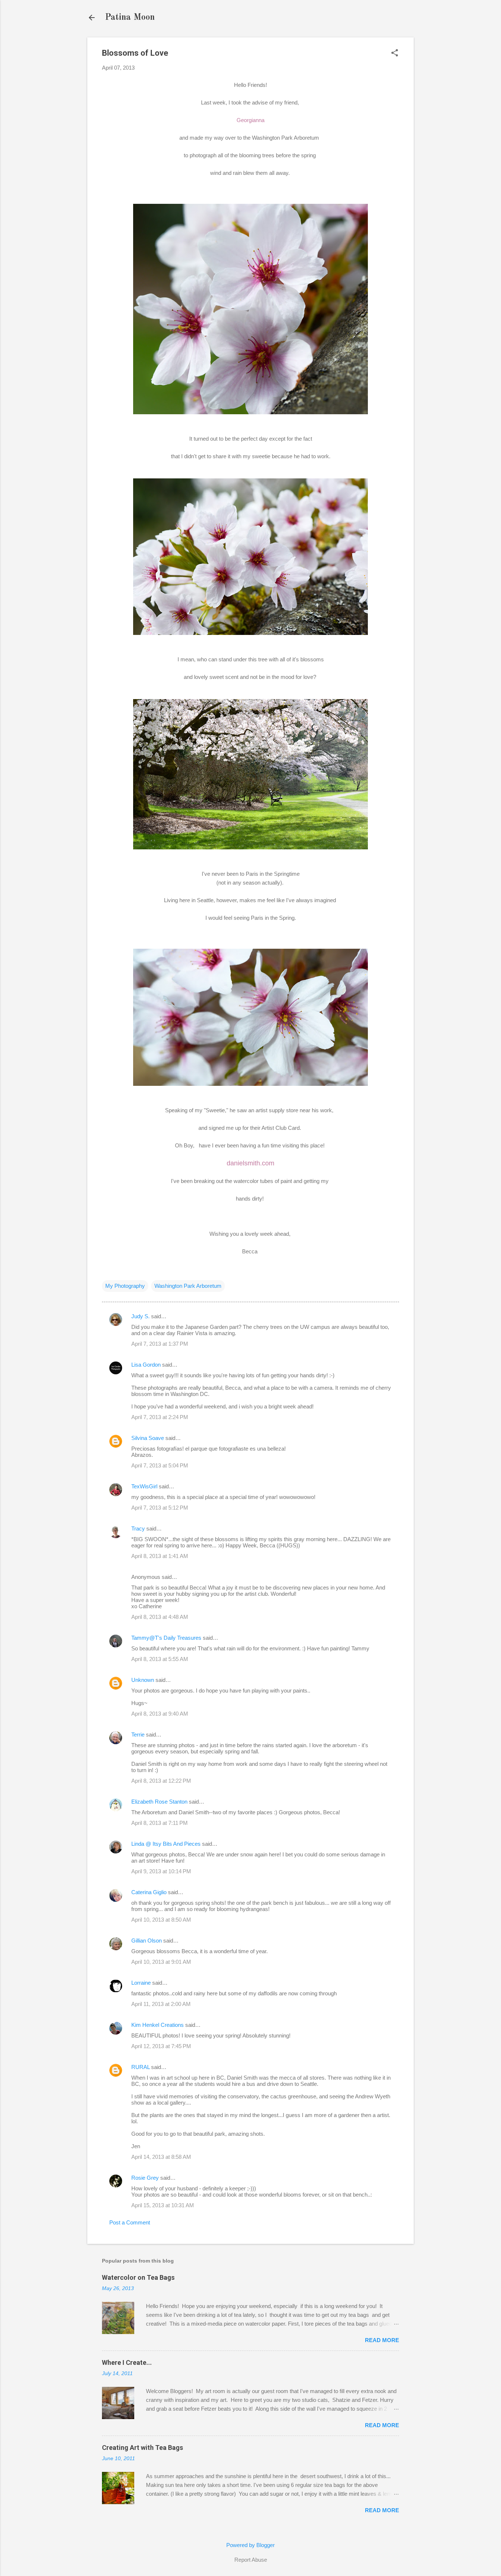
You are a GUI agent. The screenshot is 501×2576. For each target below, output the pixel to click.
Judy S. (140, 1316)
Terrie (138, 1735)
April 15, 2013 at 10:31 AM (163, 2205)
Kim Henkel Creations (158, 2025)
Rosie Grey (145, 2178)
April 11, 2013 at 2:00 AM (161, 2004)
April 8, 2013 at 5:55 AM (160, 1659)
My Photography (125, 1286)
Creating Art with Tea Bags (142, 2448)
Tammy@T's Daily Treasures (166, 1638)
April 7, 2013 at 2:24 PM (160, 1417)
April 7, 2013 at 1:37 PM (160, 1344)
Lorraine (141, 1983)
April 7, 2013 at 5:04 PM (160, 1465)
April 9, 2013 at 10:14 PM (161, 1871)
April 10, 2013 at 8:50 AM (161, 1920)
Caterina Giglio (149, 1892)
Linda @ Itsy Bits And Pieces (166, 1844)
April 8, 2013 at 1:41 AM (160, 1556)
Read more (382, 2340)
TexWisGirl (144, 1486)
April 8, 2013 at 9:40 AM (160, 1714)
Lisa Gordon (146, 1365)
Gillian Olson (147, 1941)
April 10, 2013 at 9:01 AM (161, 1962)
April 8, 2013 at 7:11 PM (160, 1823)
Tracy (138, 1528)
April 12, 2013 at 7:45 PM (161, 2046)
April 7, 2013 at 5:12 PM (160, 1508)
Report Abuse (251, 2560)
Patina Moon (130, 18)
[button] (395, 53)
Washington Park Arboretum (188, 1286)
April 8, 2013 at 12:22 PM (161, 1781)
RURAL (141, 2067)
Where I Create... (127, 2362)
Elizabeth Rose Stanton (159, 1802)
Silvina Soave (148, 1438)
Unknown (143, 1680)
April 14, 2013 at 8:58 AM (161, 2157)
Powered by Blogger (251, 2545)
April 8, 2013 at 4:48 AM (160, 1617)
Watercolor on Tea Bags (138, 2277)
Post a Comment (130, 2222)
